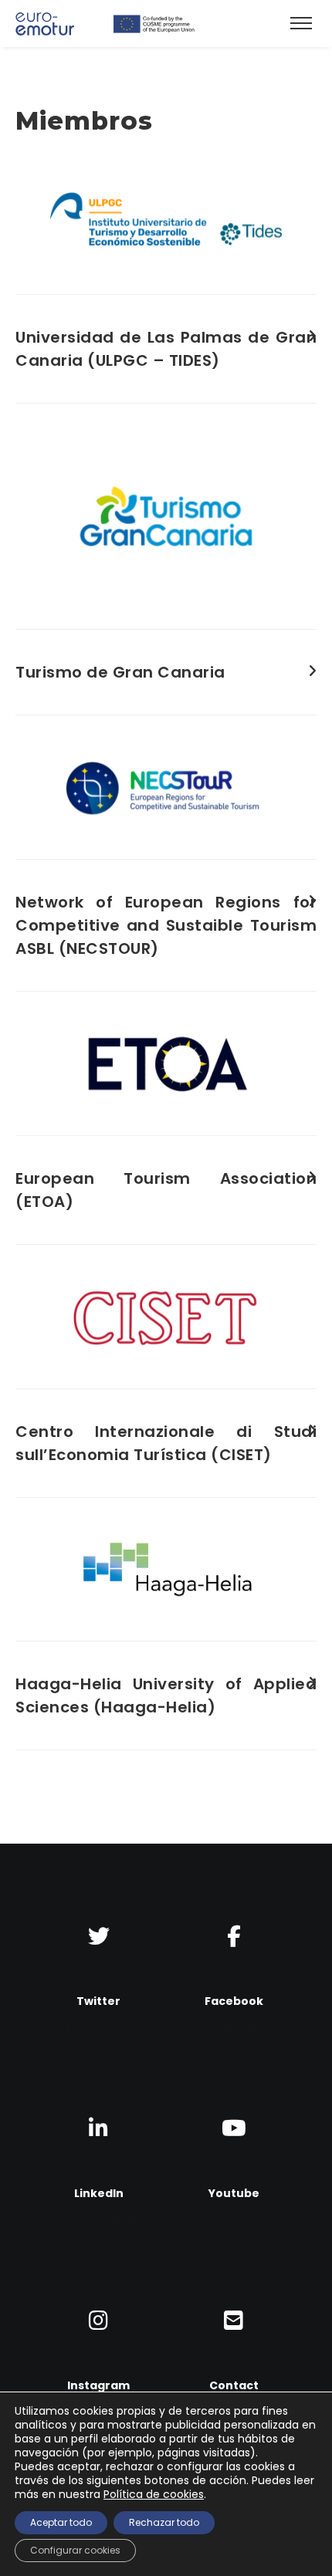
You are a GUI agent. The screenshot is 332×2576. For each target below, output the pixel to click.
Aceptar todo (61, 2522)
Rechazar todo (164, 2522)
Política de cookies (154, 2494)
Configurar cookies (75, 2550)
